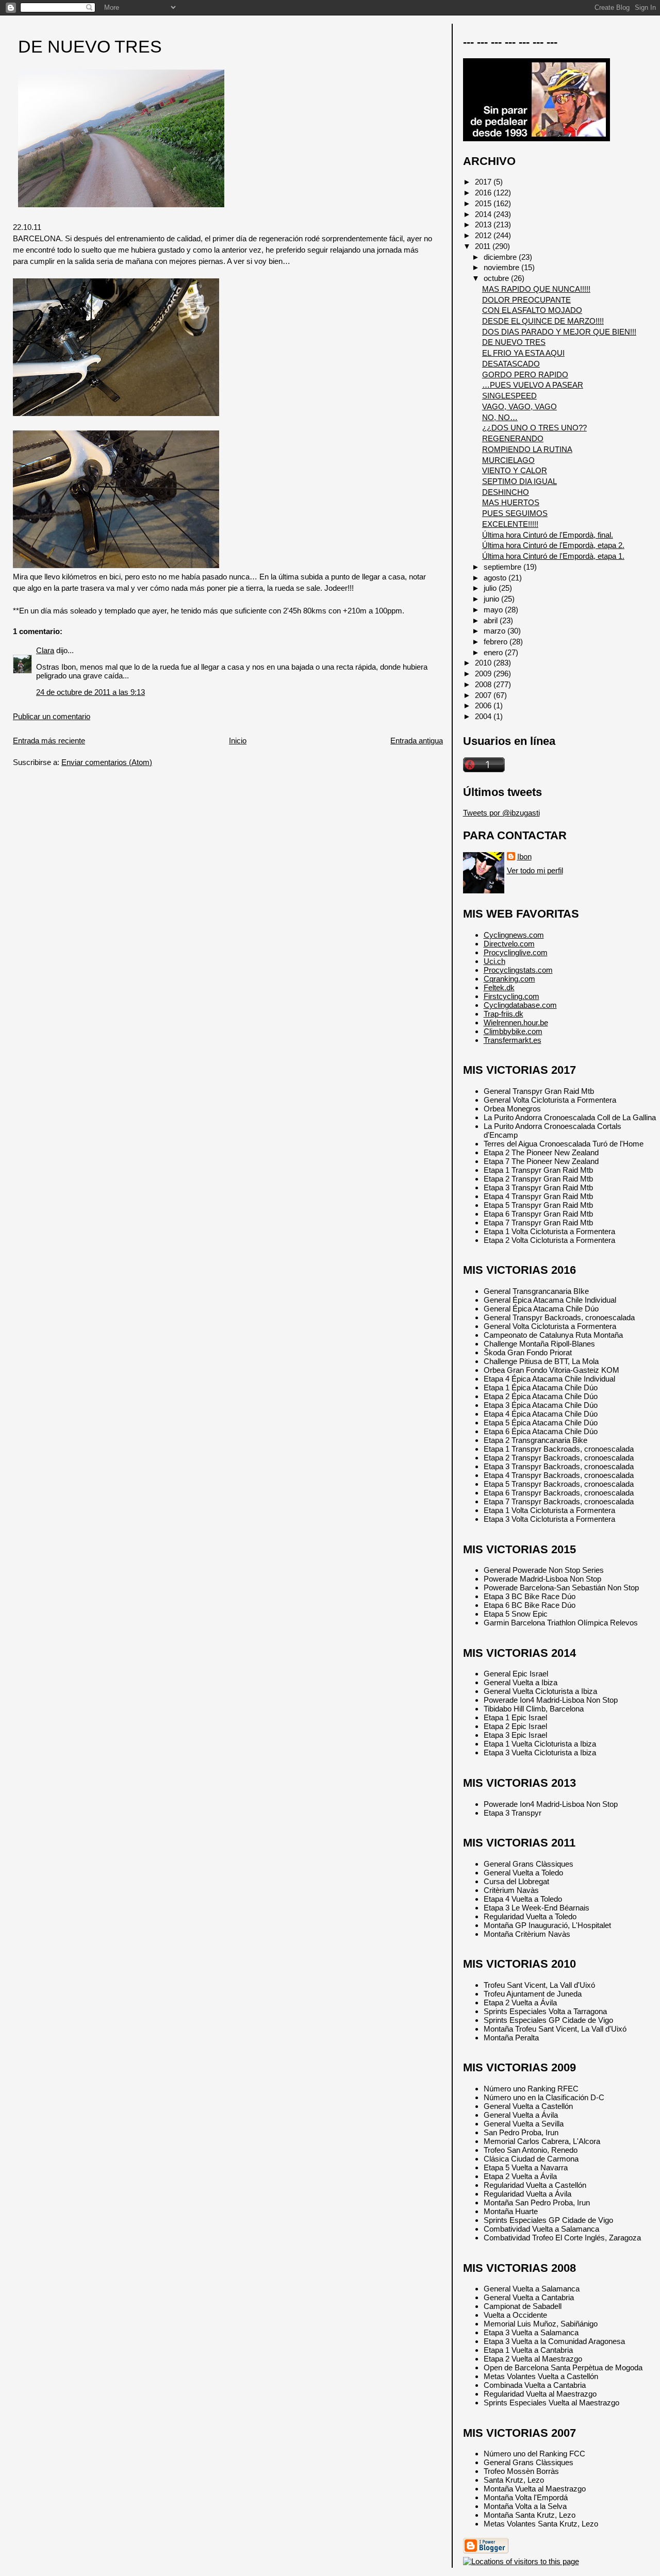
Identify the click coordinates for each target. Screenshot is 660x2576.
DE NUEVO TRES (90, 47)
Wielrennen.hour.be (516, 1023)
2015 (484, 203)
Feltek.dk (499, 987)
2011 (484, 246)
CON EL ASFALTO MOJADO (532, 310)
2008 (484, 684)
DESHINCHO (506, 492)
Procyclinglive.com (516, 952)
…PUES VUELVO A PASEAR (533, 385)
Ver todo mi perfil (535, 870)
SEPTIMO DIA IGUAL (519, 481)
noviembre (502, 267)
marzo (496, 631)
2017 (484, 182)
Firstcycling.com (511, 996)
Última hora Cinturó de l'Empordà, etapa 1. (553, 556)
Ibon (524, 857)
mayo (494, 610)
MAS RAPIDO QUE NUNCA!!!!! (536, 289)
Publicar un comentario (52, 716)
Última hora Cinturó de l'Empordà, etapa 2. (553, 545)
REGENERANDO (513, 438)
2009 (484, 674)
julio (491, 588)
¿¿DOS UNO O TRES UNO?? (534, 428)
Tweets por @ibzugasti (501, 813)
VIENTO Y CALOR (515, 470)
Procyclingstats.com (518, 970)
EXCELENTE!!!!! (510, 524)
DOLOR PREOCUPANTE (526, 300)
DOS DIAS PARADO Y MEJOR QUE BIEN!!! (559, 332)
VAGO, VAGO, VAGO (519, 406)
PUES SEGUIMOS (515, 513)
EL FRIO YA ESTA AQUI (523, 353)
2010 (484, 663)
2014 (484, 214)
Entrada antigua (417, 741)
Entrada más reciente (49, 741)
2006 (484, 705)
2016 (484, 193)
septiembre (504, 567)
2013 (484, 225)
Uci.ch (494, 961)
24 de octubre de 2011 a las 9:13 (90, 692)
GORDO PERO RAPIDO (525, 375)
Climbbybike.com (513, 1031)
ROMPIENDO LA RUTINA (527, 449)
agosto (496, 578)
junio (492, 599)
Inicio (238, 741)
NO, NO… (500, 417)
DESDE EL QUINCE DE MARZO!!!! (543, 321)
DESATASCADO (511, 364)
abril (492, 620)
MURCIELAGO (508, 460)
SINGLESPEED (509, 396)
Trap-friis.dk (504, 1014)
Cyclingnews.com (514, 935)
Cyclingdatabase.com (520, 1005)
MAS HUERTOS (511, 502)
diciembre (501, 257)
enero (494, 652)
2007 (484, 695)
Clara (45, 650)
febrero (497, 642)
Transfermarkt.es (513, 1040)
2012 (484, 235)
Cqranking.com (509, 979)
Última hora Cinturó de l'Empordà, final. (548, 535)
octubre (497, 278)
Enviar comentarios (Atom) (107, 762)
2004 (484, 716)
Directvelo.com (509, 944)
